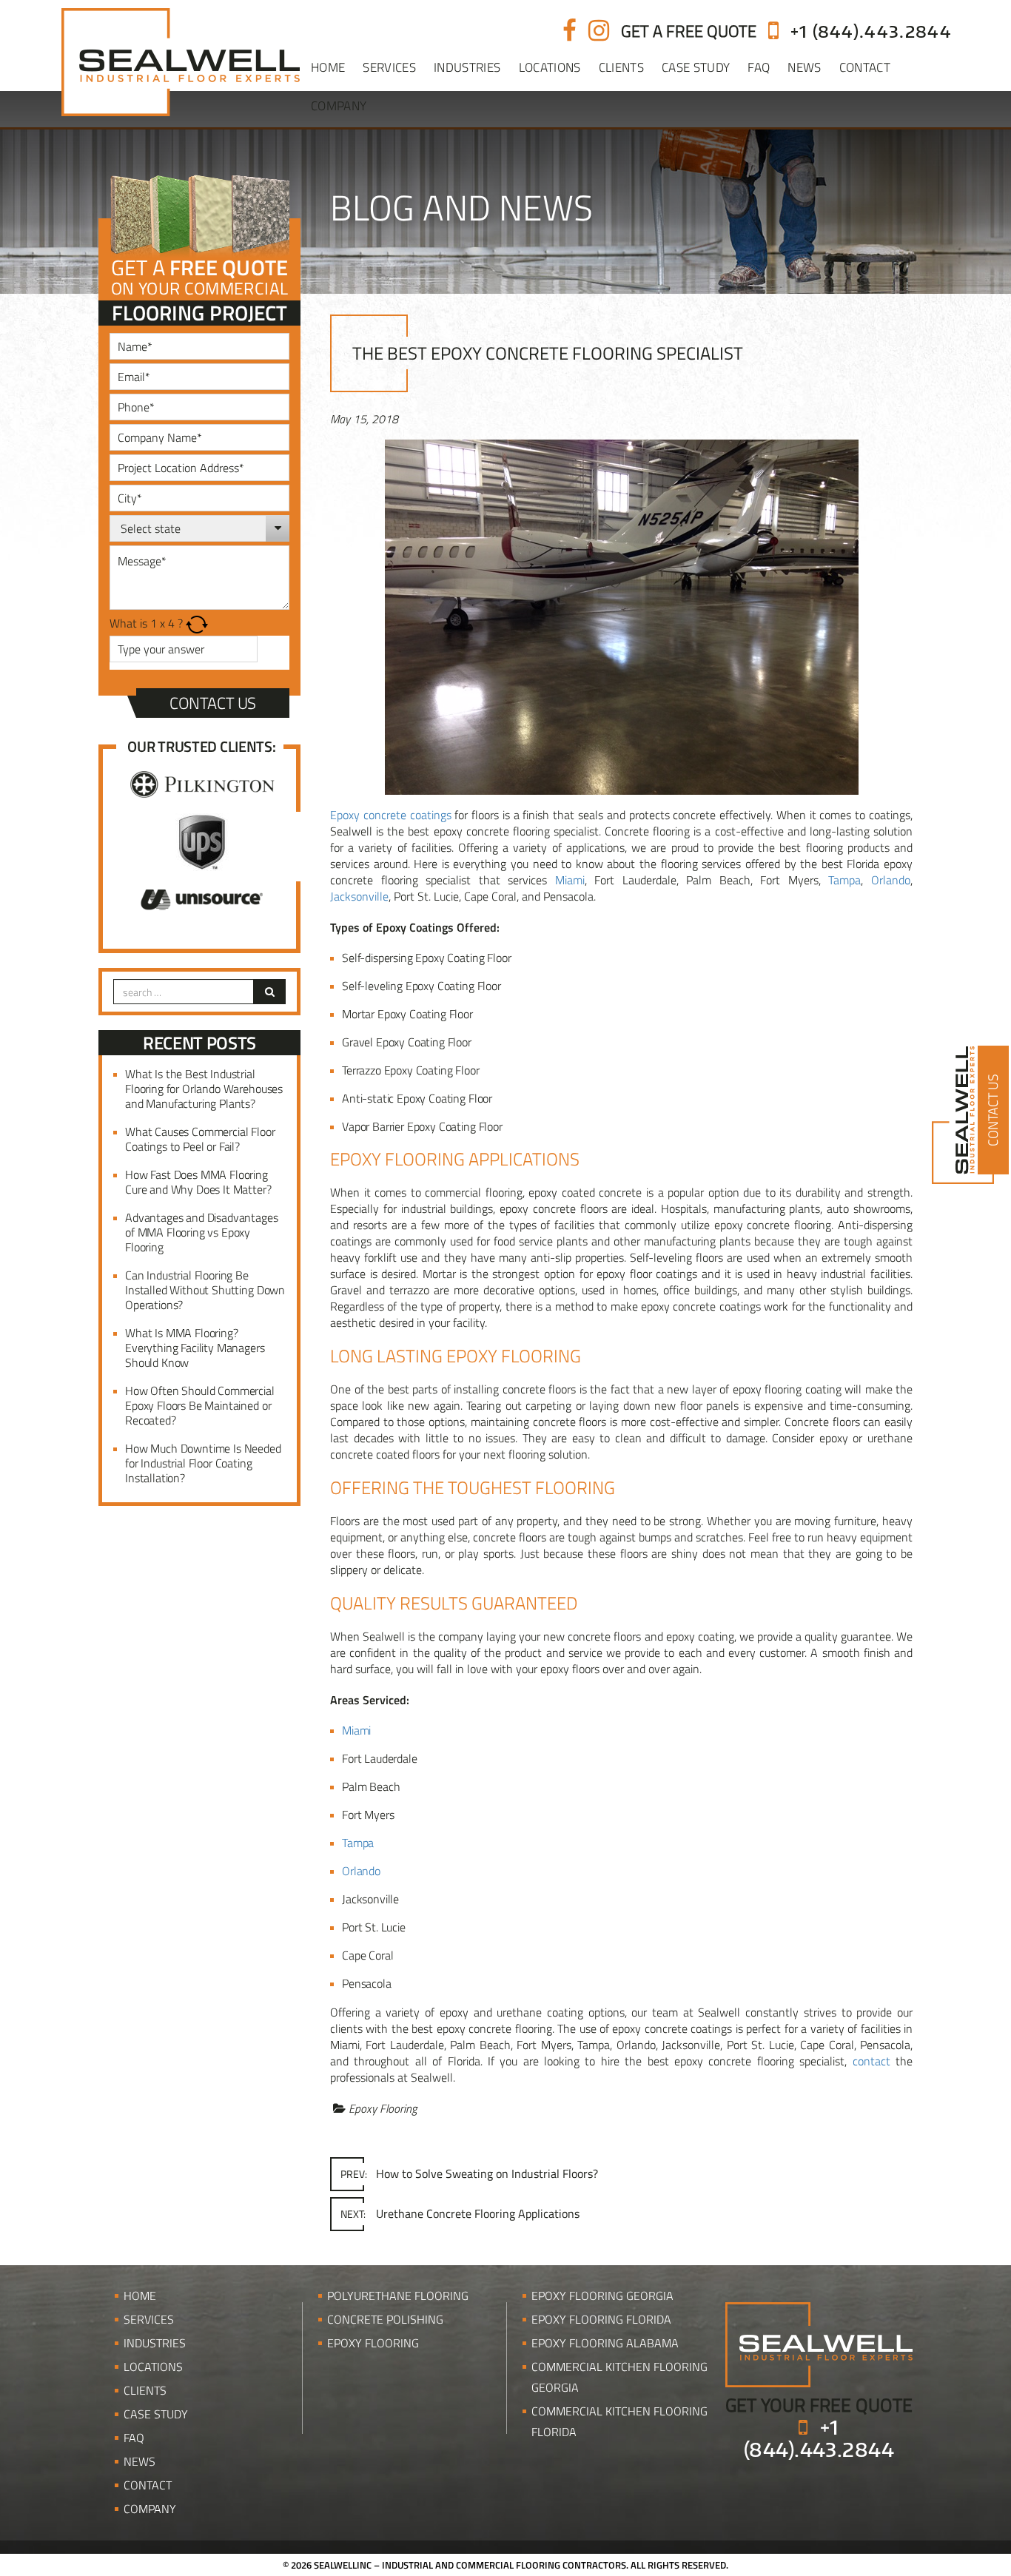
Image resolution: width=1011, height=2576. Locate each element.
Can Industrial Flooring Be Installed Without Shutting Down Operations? (205, 1290)
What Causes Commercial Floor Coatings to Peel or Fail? (200, 1139)
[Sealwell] (819, 2343)
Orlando (891, 880)
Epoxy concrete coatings (391, 815)
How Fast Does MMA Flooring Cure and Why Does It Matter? (198, 1182)
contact (871, 2061)
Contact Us (213, 703)
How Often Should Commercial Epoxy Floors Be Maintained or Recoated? (200, 1405)
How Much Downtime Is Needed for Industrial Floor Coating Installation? (203, 1463)
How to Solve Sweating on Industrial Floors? (469, 2173)
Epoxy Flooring (383, 2108)
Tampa (844, 880)
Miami (570, 880)
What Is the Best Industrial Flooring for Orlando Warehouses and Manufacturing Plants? (204, 1089)
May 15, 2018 (364, 419)
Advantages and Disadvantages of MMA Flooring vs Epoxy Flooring (202, 1232)
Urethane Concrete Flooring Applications (460, 2213)
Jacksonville (359, 896)
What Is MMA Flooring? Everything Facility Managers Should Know (195, 1348)
